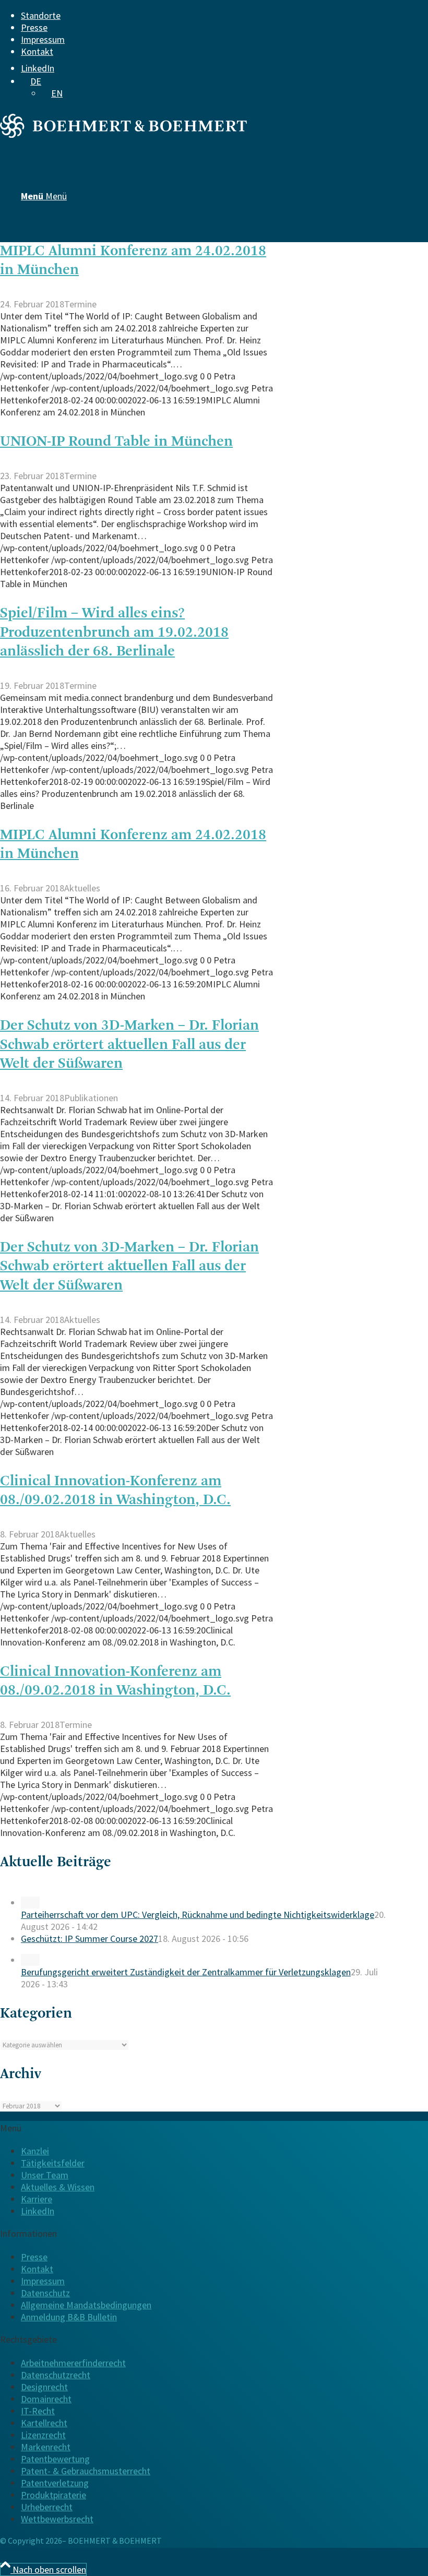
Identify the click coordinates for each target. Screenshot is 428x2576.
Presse (34, 27)
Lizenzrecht (43, 2435)
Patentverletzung (55, 2483)
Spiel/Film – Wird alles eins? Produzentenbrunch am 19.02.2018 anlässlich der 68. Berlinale (114, 633)
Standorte (41, 15)
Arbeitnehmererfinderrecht (73, 2363)
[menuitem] (206, 15)
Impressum (43, 39)
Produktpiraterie (53, 2495)
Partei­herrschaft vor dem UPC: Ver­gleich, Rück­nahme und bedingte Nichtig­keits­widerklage (198, 1915)
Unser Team (45, 2175)
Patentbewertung (55, 2459)
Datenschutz (45, 2293)
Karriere (37, 2199)
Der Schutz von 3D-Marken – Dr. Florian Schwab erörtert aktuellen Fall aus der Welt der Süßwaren (129, 1045)
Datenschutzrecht (56, 2375)
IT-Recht (38, 2411)
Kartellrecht (44, 2423)
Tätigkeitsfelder (53, 2163)
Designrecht (44, 2387)
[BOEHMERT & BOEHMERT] (123, 134)
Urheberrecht (47, 2507)
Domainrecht (46, 2399)
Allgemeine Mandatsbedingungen (86, 2305)
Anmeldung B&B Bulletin (69, 2317)
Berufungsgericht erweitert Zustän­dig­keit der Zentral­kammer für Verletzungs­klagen (186, 1972)
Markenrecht (46, 2447)
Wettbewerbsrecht (57, 2519)
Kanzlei (35, 2151)
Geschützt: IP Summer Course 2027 (90, 1939)
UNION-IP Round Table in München (116, 442)
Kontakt (37, 51)
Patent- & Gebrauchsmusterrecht (86, 2471)
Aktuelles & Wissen (58, 2187)
